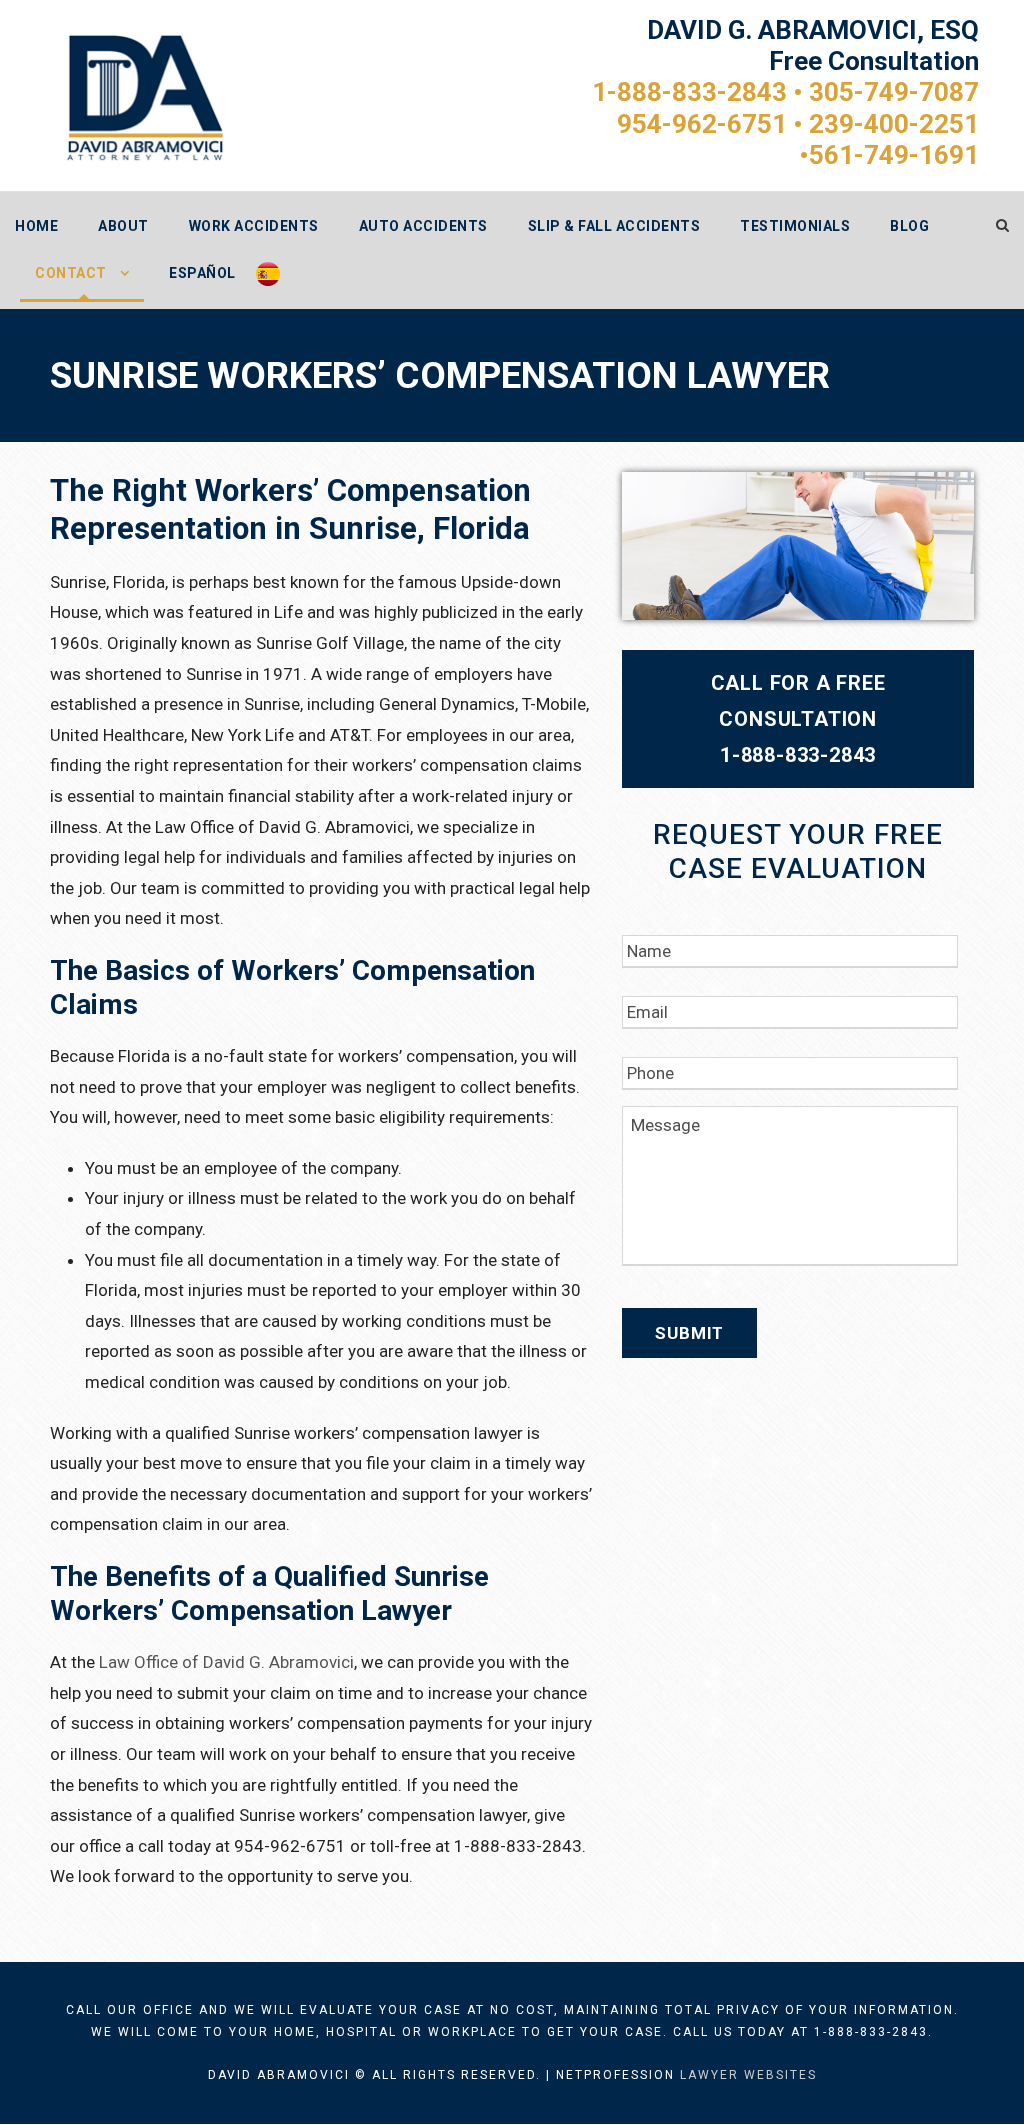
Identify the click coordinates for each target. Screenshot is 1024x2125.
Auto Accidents (423, 226)
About (123, 226)
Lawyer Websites (748, 2075)
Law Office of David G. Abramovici (226, 1662)
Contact (71, 273)
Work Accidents (254, 226)
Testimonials (795, 226)
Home (36, 226)
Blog (909, 226)
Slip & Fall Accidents (614, 226)
